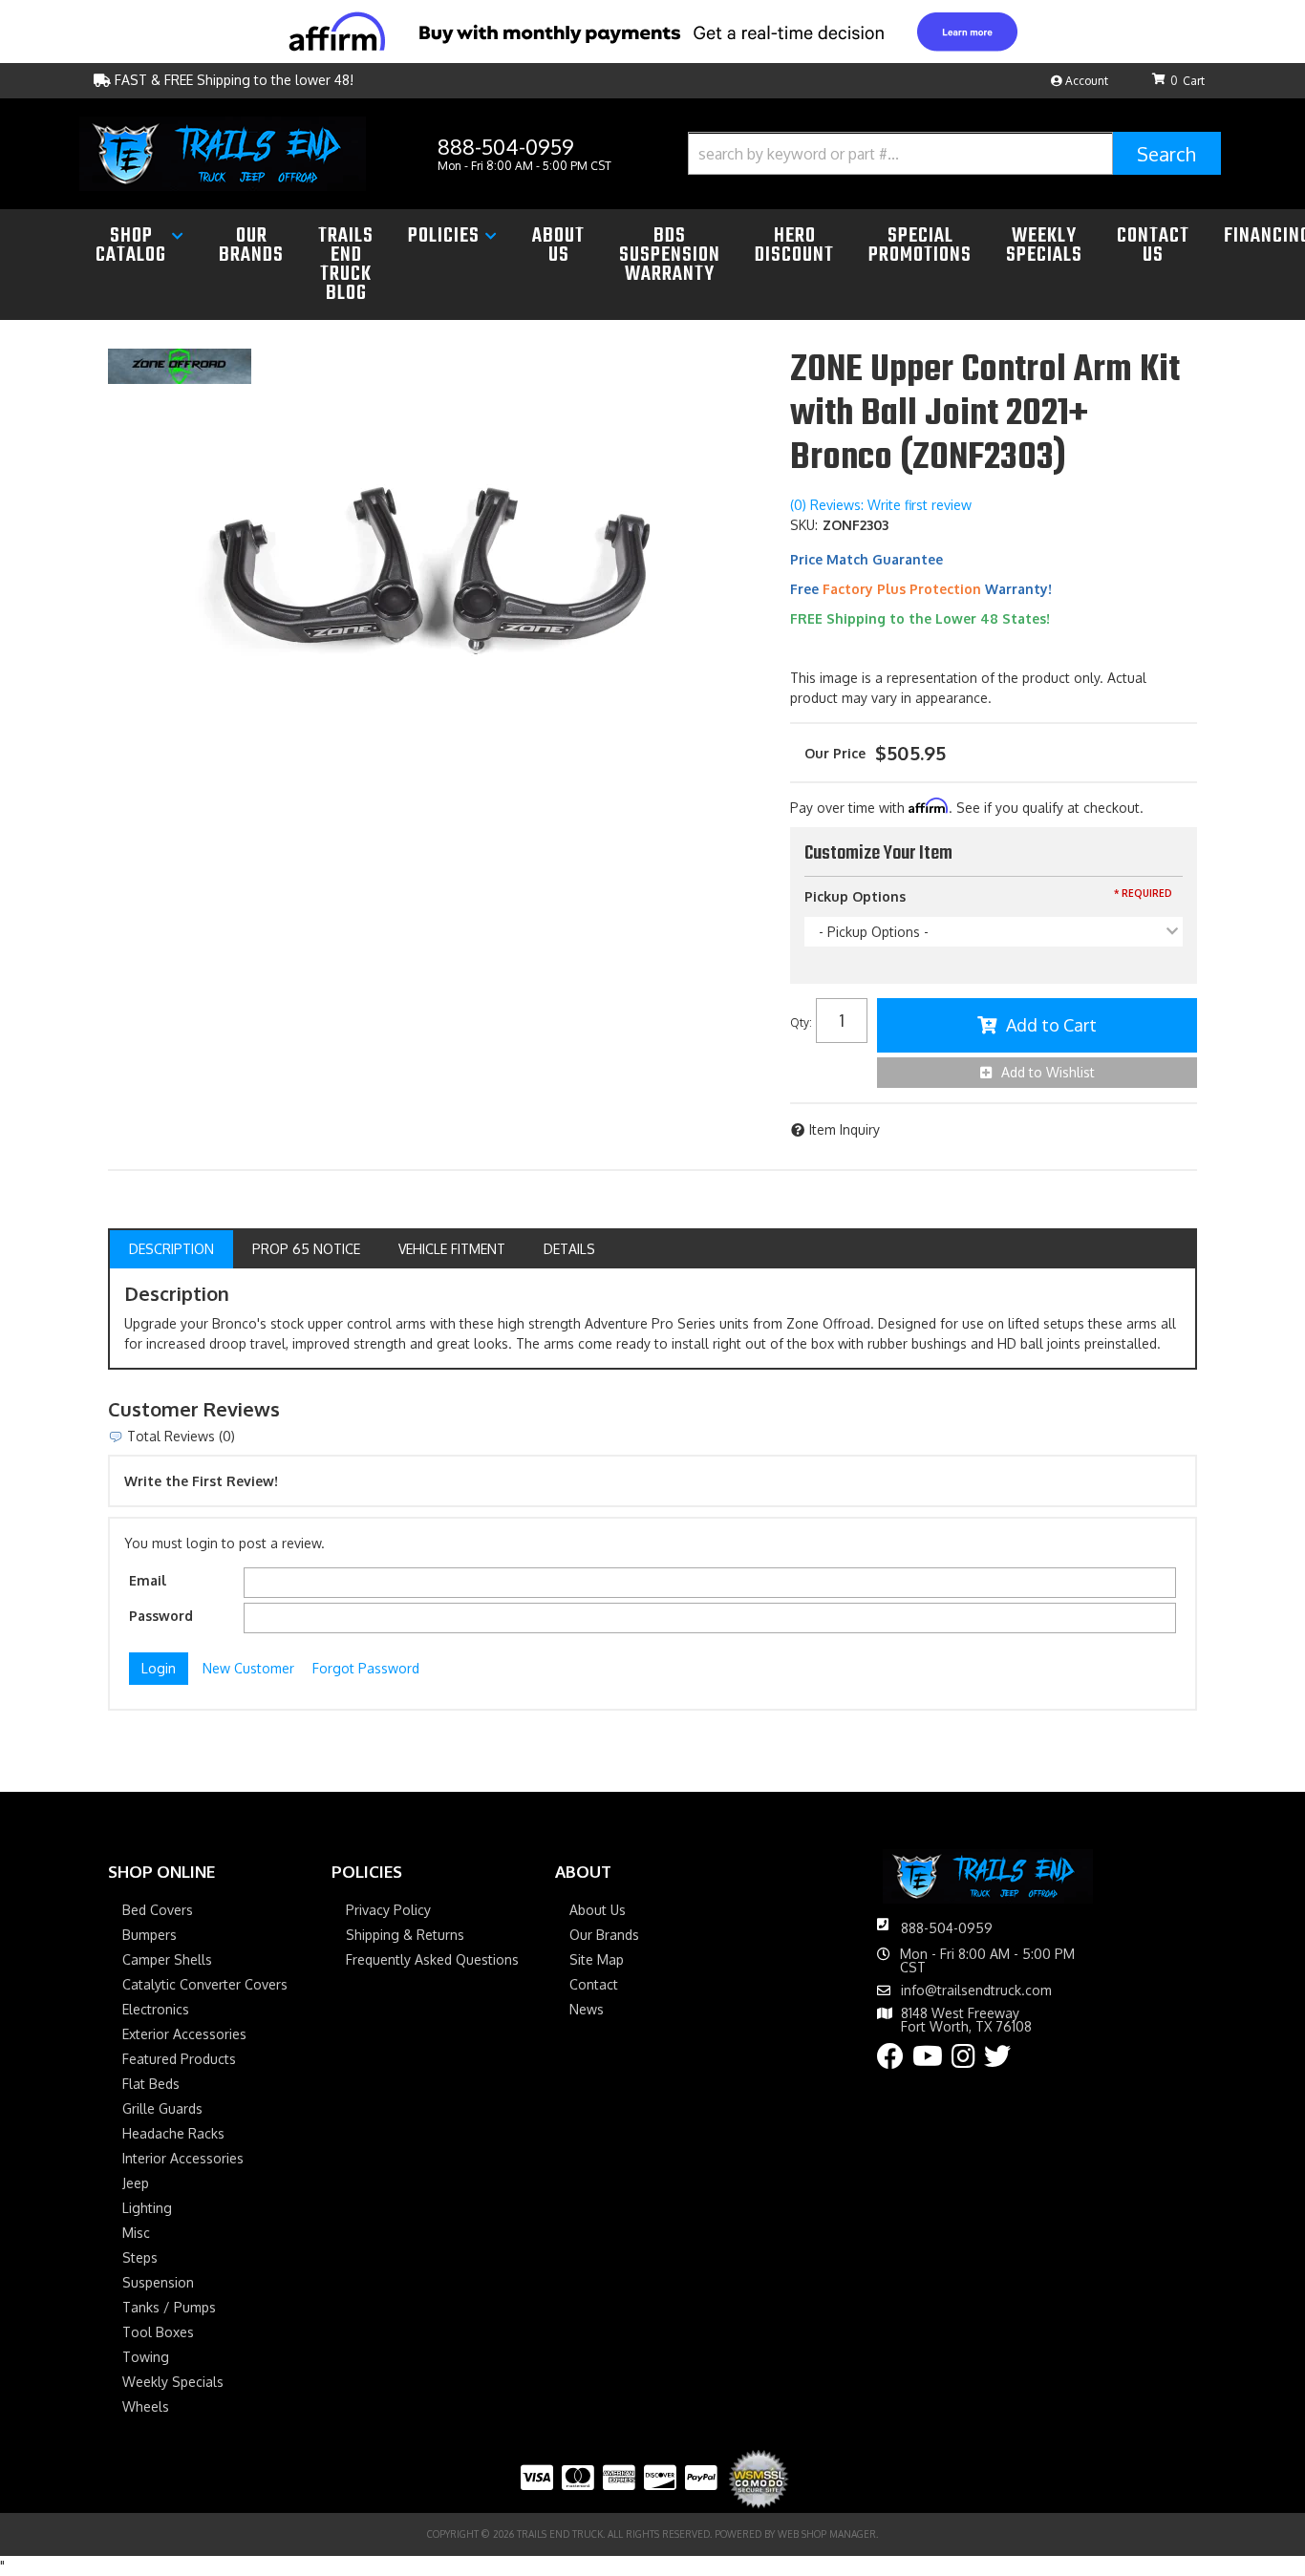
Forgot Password (366, 1668)
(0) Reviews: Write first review (881, 505)
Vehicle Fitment (452, 1249)
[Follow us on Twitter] (997, 2061)
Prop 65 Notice (306, 1249)
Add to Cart (1051, 1025)
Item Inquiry (845, 1129)
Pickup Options (855, 896)
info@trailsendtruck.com (976, 1991)
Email (148, 1580)
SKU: (804, 525)
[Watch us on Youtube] (928, 2061)
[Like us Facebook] (890, 2061)
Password (161, 1616)
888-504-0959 (947, 1928)
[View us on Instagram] (963, 2061)
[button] (954, 153)
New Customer (248, 1668)
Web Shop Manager (827, 2534)
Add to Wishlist (1048, 1072)
